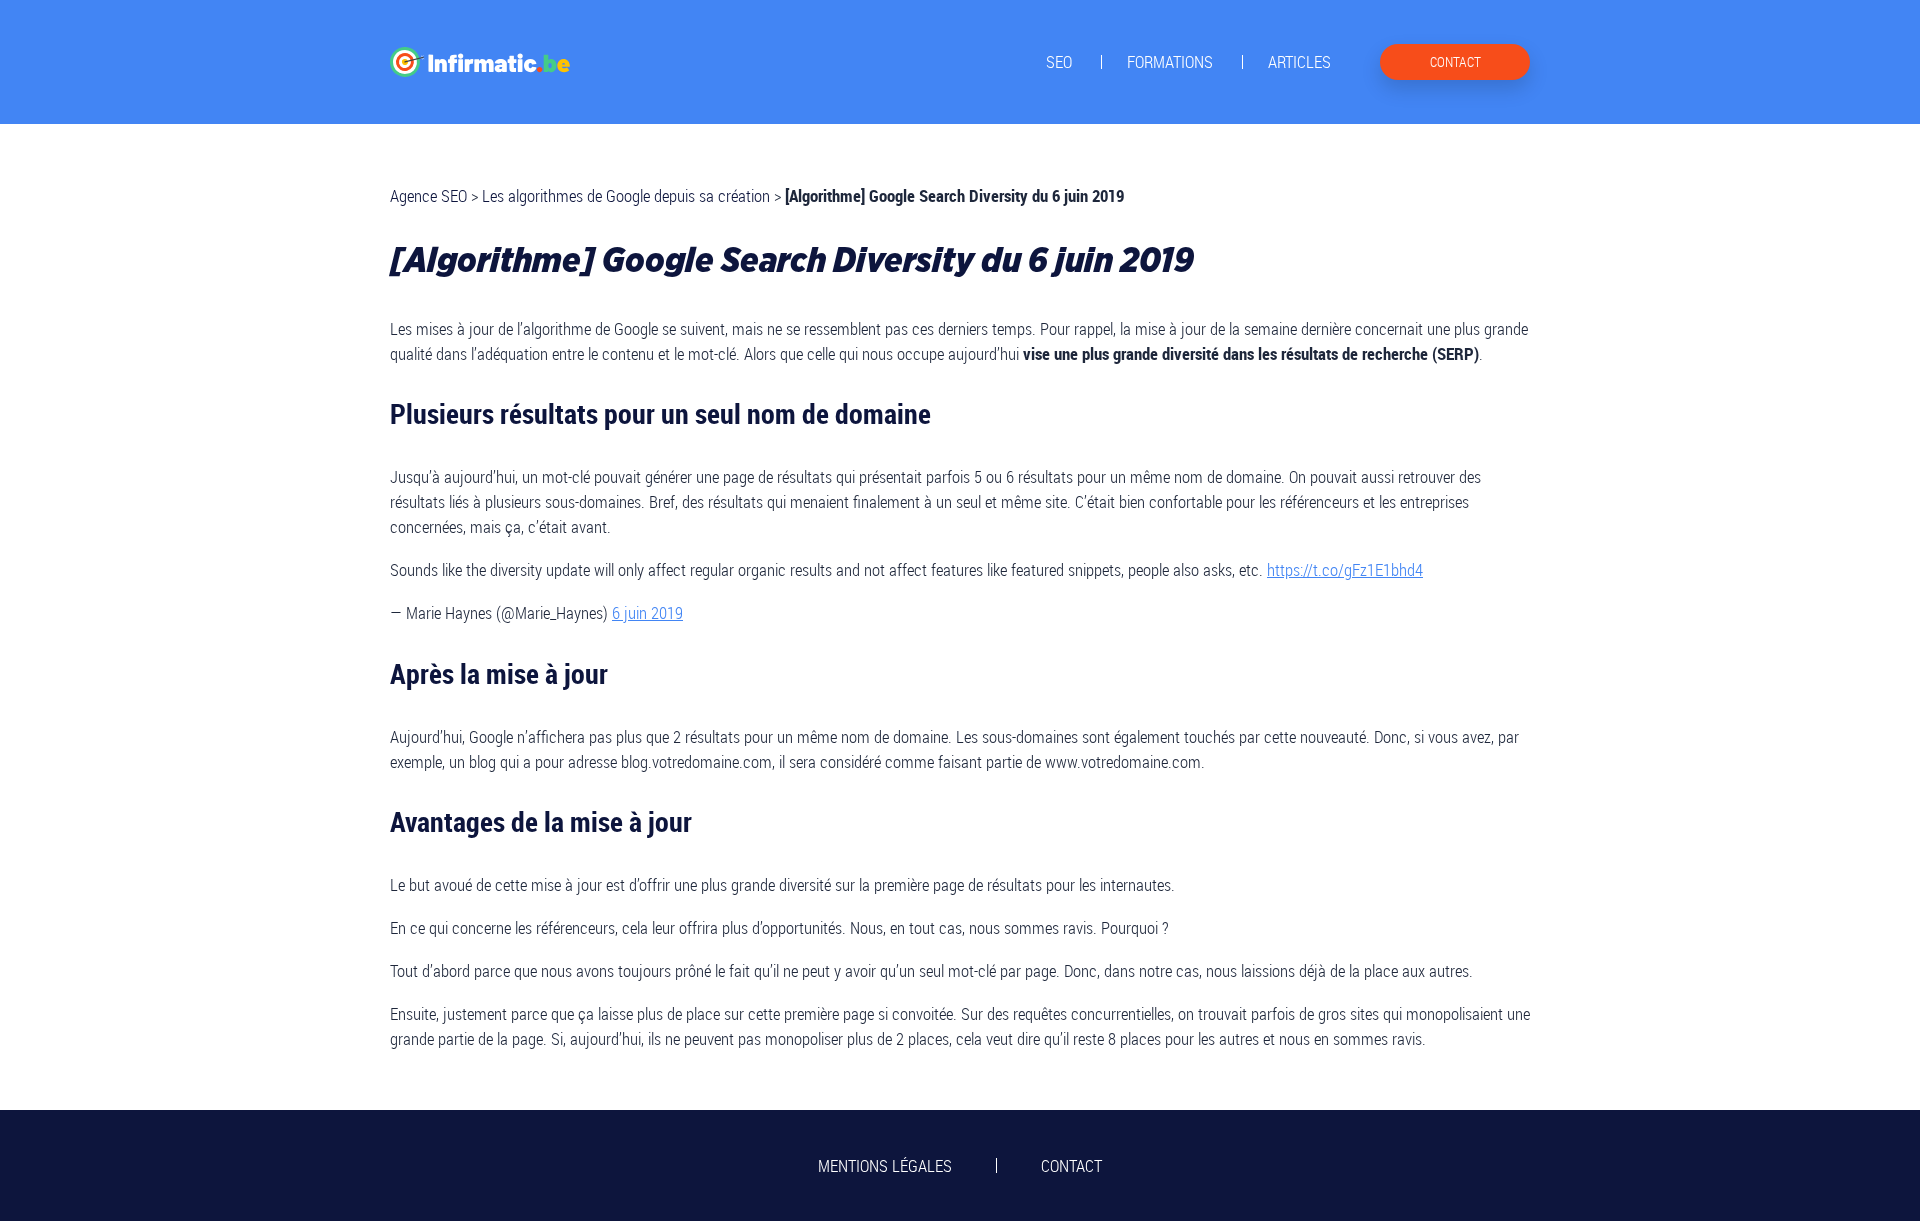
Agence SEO (428, 195)
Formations (1170, 62)
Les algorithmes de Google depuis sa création (626, 195)
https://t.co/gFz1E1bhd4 (1345, 569)
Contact (1071, 1165)
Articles (1299, 62)
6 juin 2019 (647, 612)
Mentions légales (885, 1165)
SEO (1059, 62)
